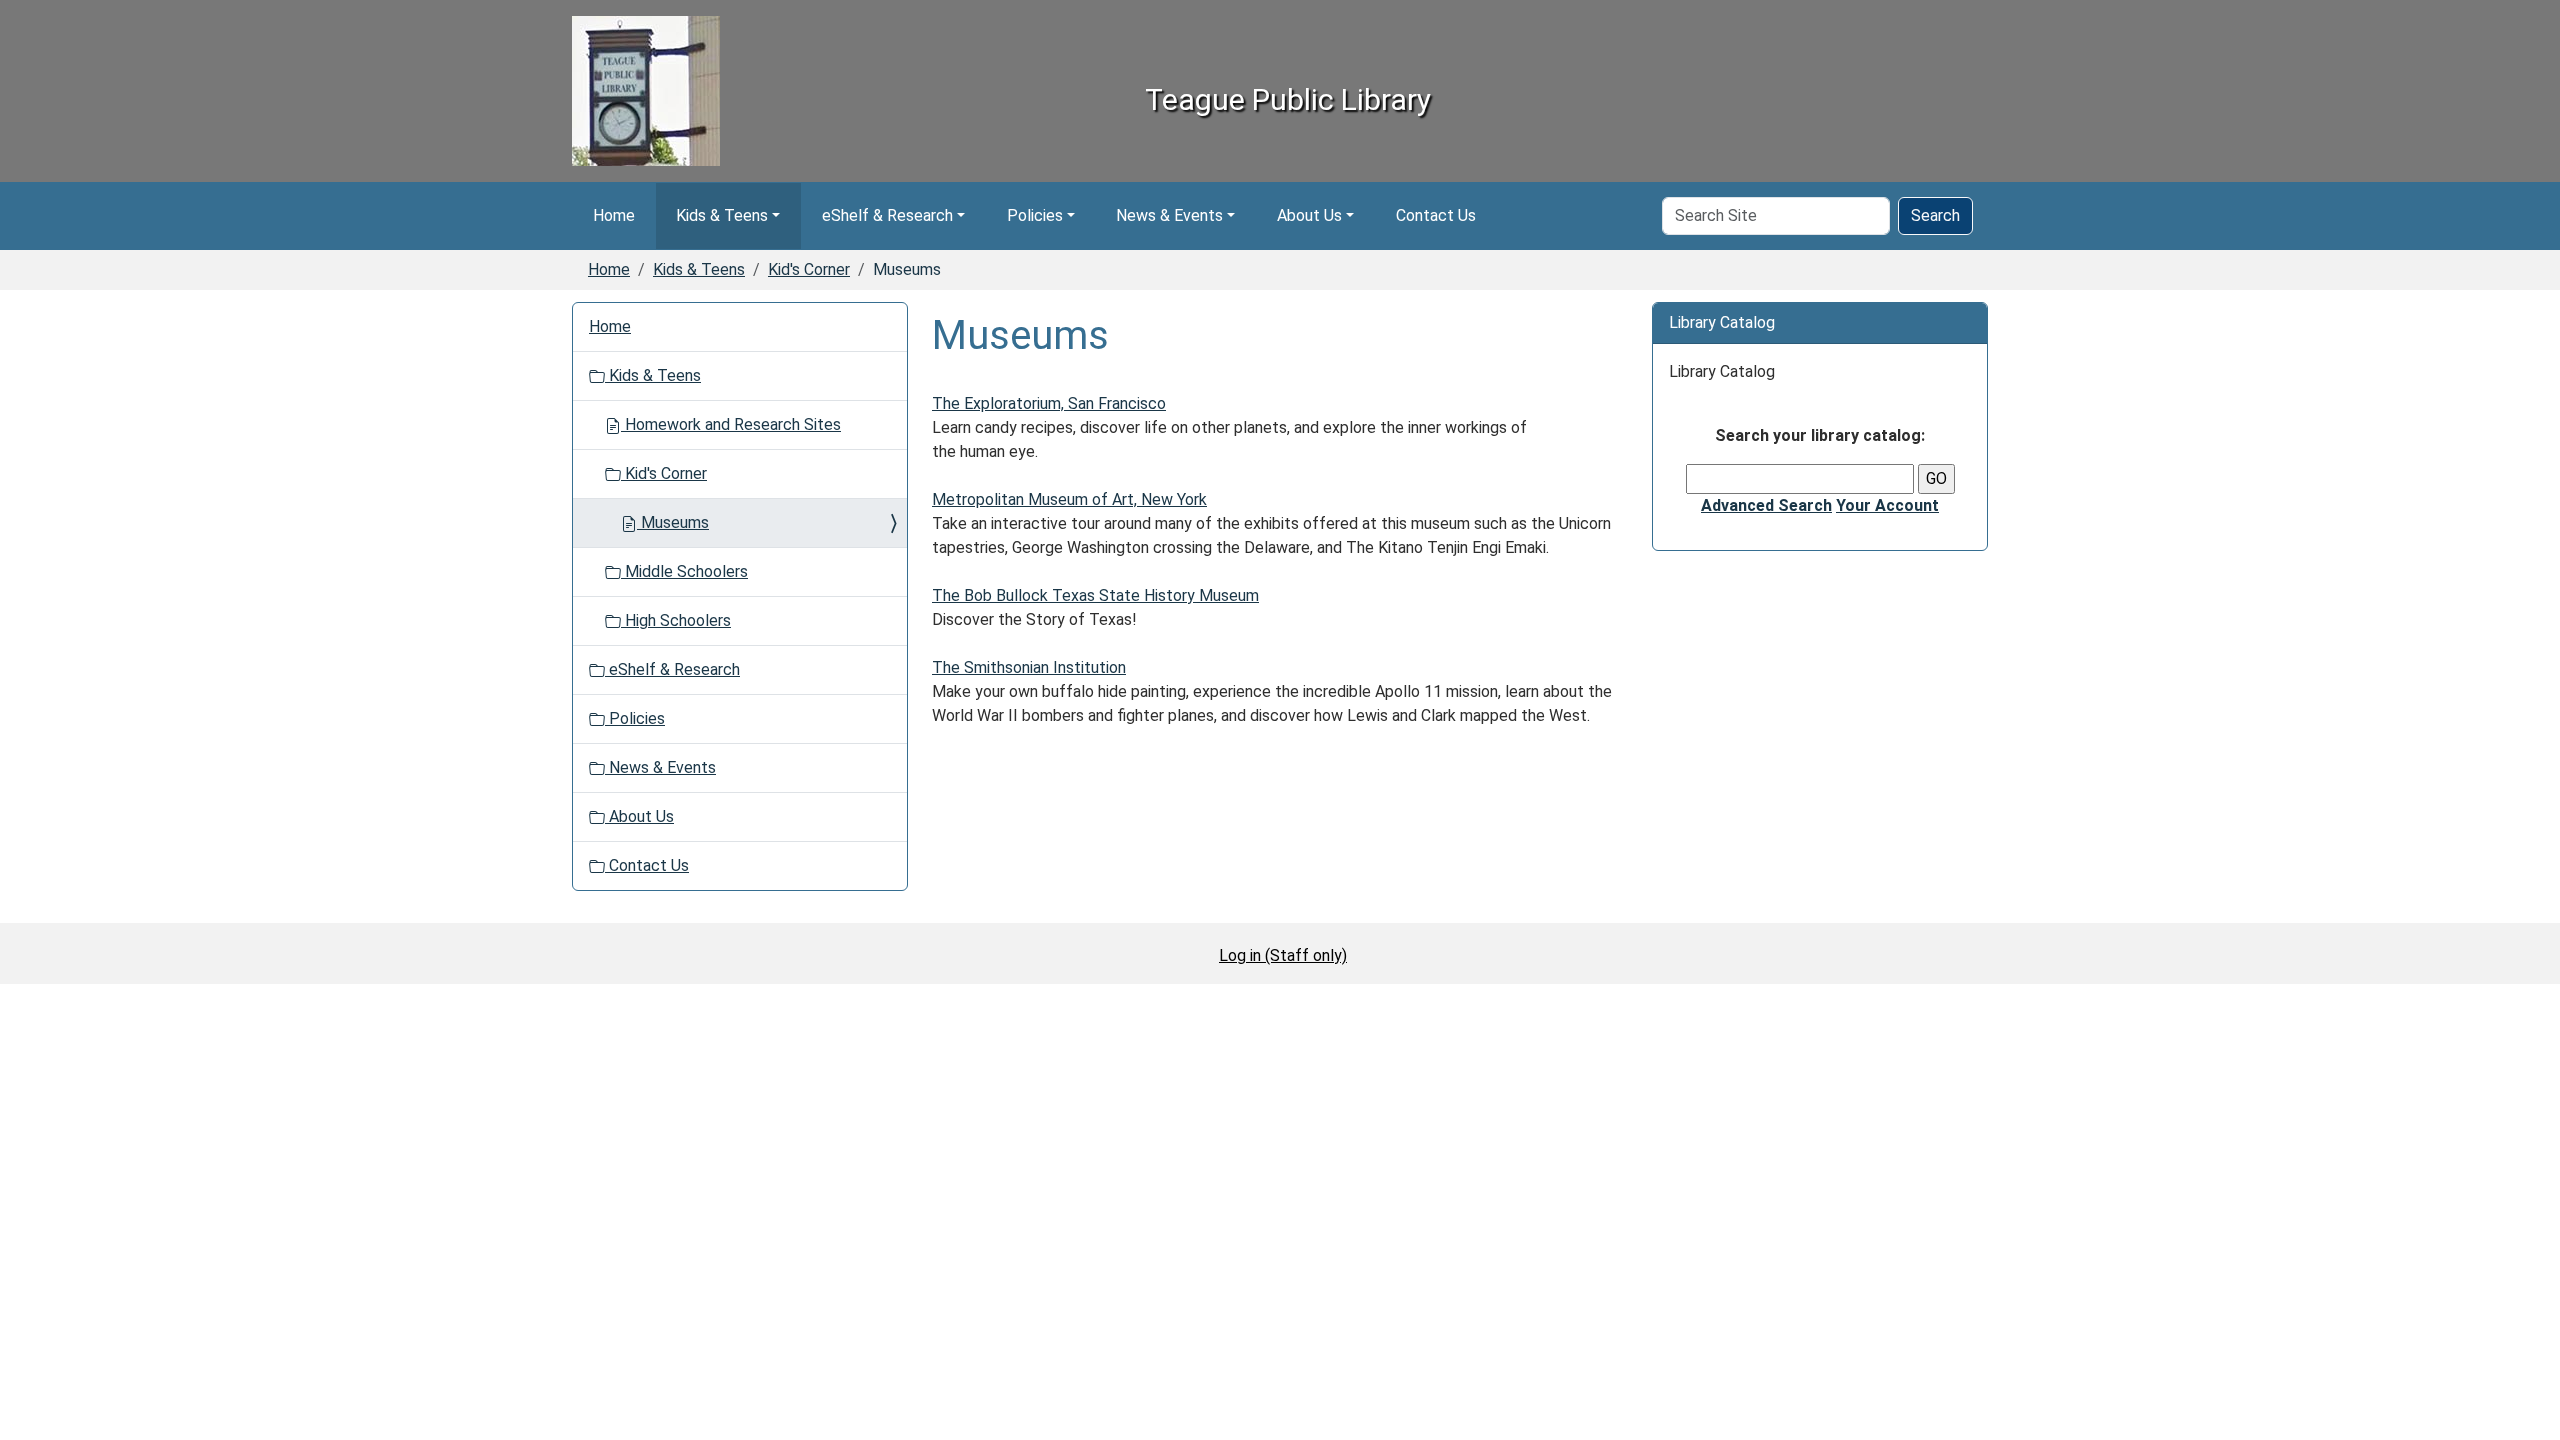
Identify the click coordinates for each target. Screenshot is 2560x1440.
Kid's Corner (809, 269)
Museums (673, 522)
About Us (1309, 215)
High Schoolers (676, 620)
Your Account (1887, 505)
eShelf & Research (887, 215)
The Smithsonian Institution (1029, 667)
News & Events (1169, 215)
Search (1935, 215)
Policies (1035, 215)
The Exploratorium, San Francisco (1049, 403)
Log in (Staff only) (1283, 955)
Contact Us (1436, 215)
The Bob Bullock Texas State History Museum (1095, 595)
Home (614, 215)
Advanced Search (1766, 505)
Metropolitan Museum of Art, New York (1069, 499)
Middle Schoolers (684, 571)
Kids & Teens (722, 215)
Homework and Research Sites (731, 424)
